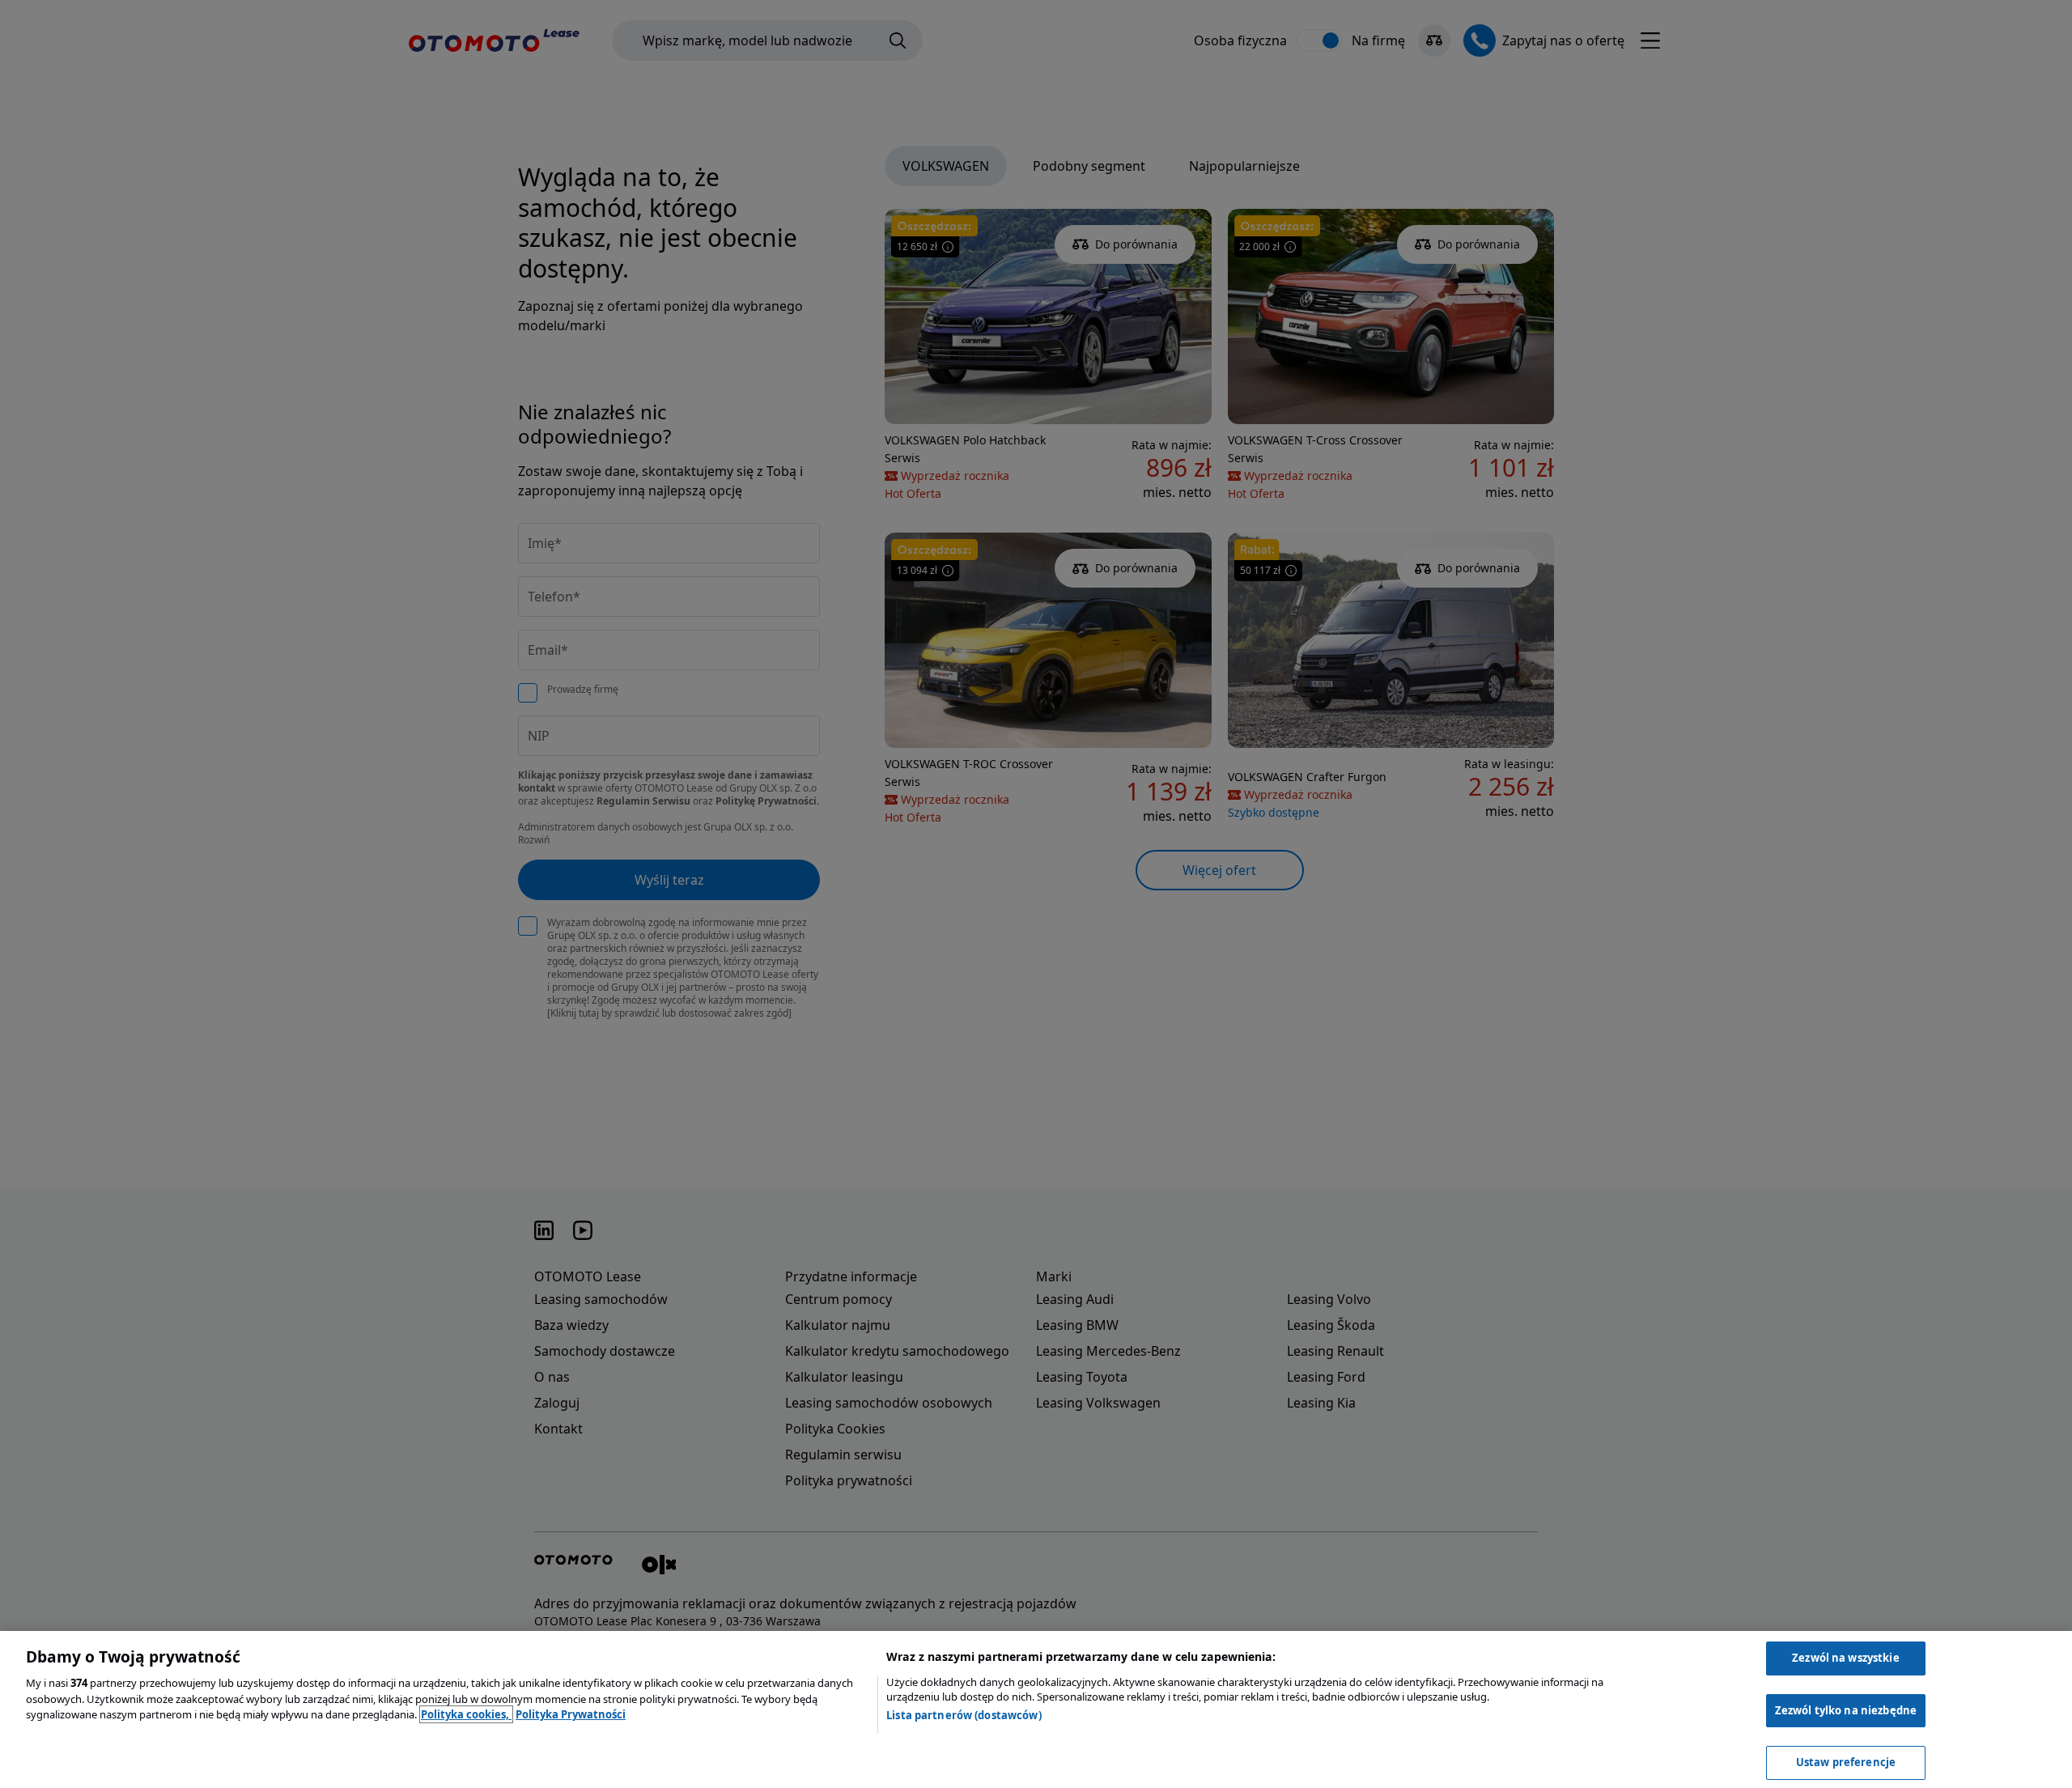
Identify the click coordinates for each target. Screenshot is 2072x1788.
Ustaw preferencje (1846, 1762)
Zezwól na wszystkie (1845, 1658)
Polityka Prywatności (571, 1714)
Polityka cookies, (466, 1714)
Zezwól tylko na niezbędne (1846, 1710)
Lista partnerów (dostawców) (964, 1715)
